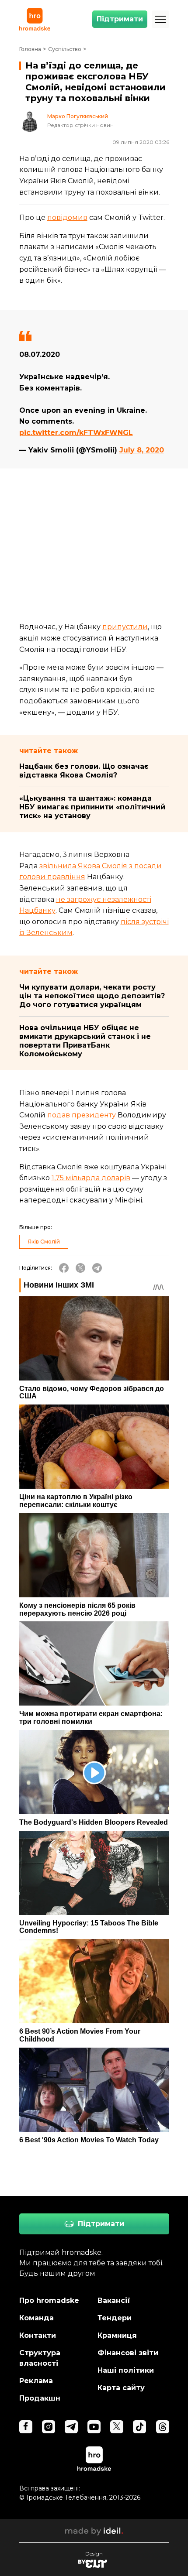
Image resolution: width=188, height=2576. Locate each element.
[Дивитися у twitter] (117, 2427)
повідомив (67, 218)
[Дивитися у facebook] (26, 2427)
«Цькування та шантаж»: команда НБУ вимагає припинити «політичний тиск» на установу (92, 807)
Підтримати (120, 19)
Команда (37, 2318)
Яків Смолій (44, 1242)
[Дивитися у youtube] (94, 2427)
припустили (125, 627)
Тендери (115, 2318)
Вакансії (114, 2300)
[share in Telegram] (97, 1268)
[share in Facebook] (64, 1268)
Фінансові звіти (128, 2353)
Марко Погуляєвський (78, 116)
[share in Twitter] (80, 1268)
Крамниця (117, 2335)
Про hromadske (49, 2300)
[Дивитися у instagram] (49, 2427)
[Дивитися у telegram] (71, 2427)
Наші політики (126, 2370)
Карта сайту (121, 2388)
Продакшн (40, 2398)
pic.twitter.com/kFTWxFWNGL (76, 433)
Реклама (36, 2381)
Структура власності (40, 2358)
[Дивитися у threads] (163, 2427)
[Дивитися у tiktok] (139, 2427)
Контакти (38, 2335)
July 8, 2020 (142, 450)
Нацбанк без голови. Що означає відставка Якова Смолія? (84, 771)
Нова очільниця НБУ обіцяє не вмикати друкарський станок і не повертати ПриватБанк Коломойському (85, 1041)
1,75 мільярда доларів (91, 1178)
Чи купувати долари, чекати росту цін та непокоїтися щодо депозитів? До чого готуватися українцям (92, 996)
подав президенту (82, 1115)
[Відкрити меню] (160, 19)
